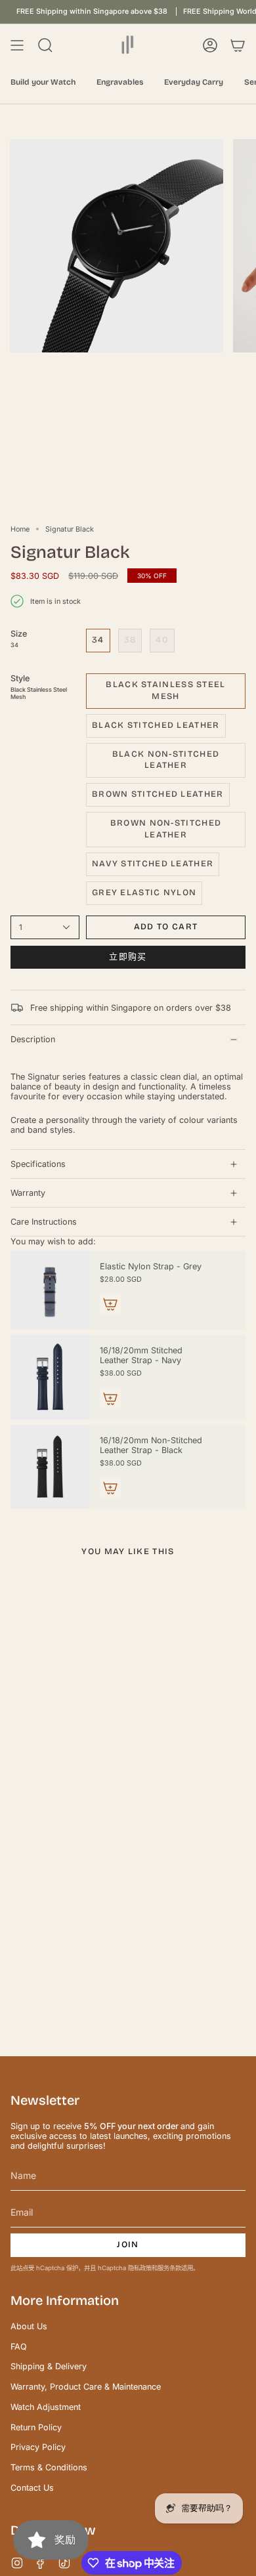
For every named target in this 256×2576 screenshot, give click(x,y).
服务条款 (169, 2268)
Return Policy (36, 2427)
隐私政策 (140, 2268)
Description (33, 1039)
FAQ (19, 2347)
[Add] (110, 1304)
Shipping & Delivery (49, 2366)
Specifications (38, 1164)
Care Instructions (44, 1222)
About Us (29, 2326)
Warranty (28, 1193)
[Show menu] (17, 45)
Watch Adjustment (46, 2407)
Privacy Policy (38, 2447)
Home (20, 529)
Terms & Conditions (49, 2467)
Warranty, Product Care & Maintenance (86, 2387)
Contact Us (32, 2488)
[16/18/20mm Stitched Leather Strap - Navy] (50, 1377)
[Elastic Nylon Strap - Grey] (50, 1290)
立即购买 (128, 957)
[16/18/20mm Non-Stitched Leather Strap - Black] (50, 1467)
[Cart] (238, 45)
